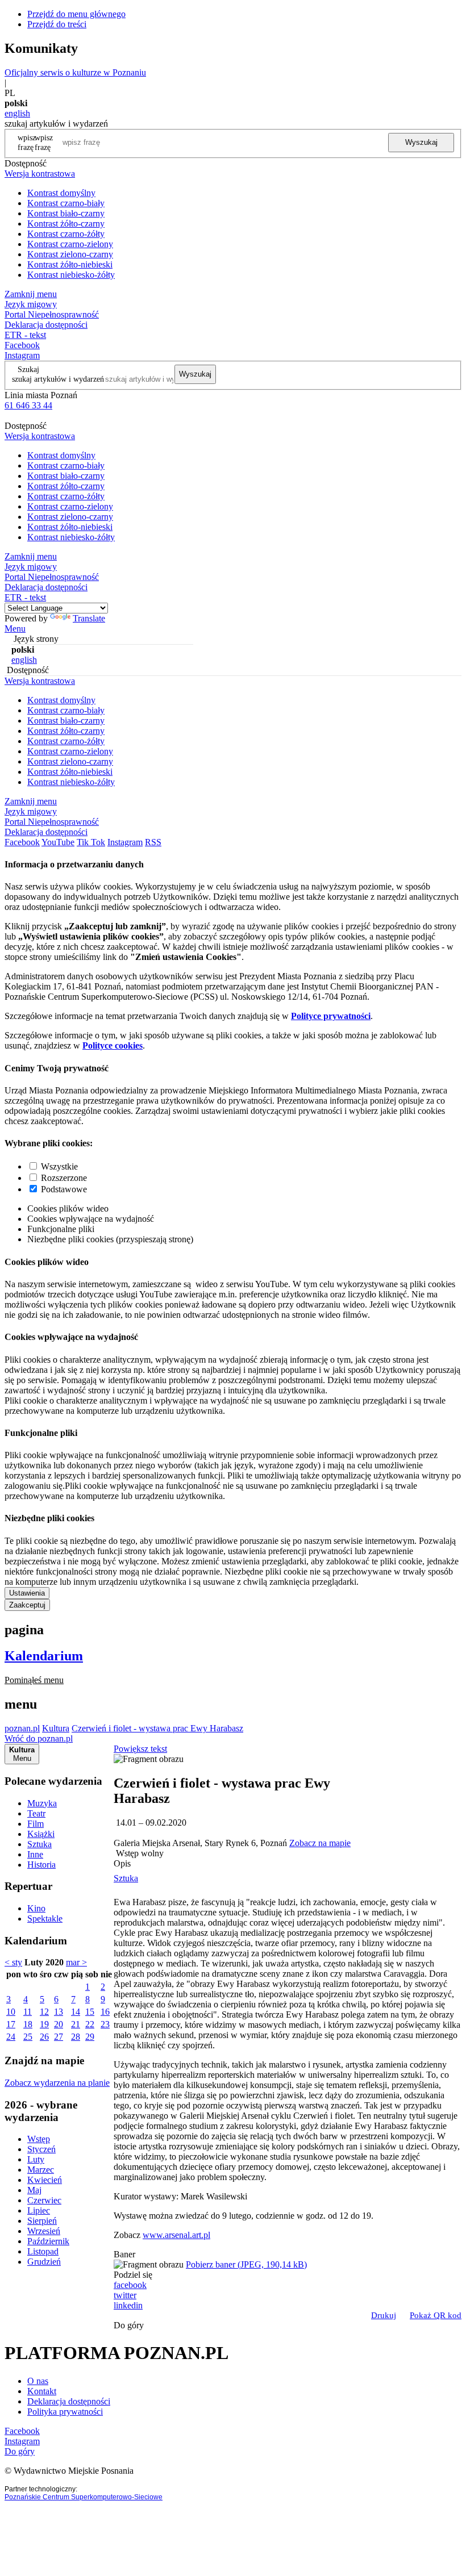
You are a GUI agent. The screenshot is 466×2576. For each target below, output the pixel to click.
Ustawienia (27, 1593)
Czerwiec (44, 2200)
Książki (41, 1834)
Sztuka (39, 1844)
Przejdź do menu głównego (76, 14)
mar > (76, 1962)
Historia (41, 1865)
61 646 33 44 (28, 405)
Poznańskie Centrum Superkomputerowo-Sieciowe (84, 2497)
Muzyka (42, 1803)
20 (59, 2024)
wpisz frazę (44, 142)
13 (59, 2012)
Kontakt (42, 2391)
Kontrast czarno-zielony (70, 244)
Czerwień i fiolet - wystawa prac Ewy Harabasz (157, 1728)
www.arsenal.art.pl (176, 2235)
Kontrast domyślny (61, 193)
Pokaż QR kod (436, 2315)
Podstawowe (64, 1189)
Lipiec (39, 2210)
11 (28, 2012)
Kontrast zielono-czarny (70, 254)
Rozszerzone (64, 1178)
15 (90, 2012)
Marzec (41, 2170)
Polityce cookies (113, 1045)
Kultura (56, 1728)
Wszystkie (59, 1166)
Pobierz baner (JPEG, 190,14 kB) (246, 2264)
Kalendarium (44, 1656)
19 (44, 2024)
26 (44, 2037)
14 (76, 2012)
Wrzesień (44, 2231)
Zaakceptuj (27, 1605)
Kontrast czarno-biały (66, 203)
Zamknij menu (31, 294)
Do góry (129, 2325)
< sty (13, 1962)
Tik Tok (91, 842)
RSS (153, 842)
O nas (38, 2381)
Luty (36, 2159)
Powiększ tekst (140, 1749)
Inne (35, 1854)
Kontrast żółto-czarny (66, 224)
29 (90, 2037)
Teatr (36, 1813)
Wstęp (39, 2139)
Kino (36, 1908)
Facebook (22, 345)
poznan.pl (22, 1728)
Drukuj (384, 2315)
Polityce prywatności (331, 1016)
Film (36, 1824)
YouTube (58, 842)
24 (11, 2037)
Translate (89, 618)
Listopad (43, 2251)
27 (59, 2037)
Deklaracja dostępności (69, 2401)
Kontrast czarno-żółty (66, 234)
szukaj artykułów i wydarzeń (58, 379)
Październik (48, 2241)
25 (28, 2037)
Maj (34, 2190)
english (17, 113)
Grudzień (44, 2262)
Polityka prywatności (65, 2412)
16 (105, 2012)
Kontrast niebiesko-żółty (71, 275)
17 (11, 2024)
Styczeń (41, 2149)
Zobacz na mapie (320, 1843)
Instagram (22, 355)
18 (28, 2024)
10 (11, 2012)
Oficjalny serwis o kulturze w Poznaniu (75, 72)
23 (105, 2024)
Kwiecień (45, 2180)
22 (90, 2024)
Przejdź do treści (57, 24)
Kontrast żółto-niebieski (70, 264)
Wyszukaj (421, 142)
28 (76, 2037)
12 (44, 2012)
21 (76, 2024)
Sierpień (42, 2221)
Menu (15, 629)
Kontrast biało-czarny (66, 213)
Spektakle (45, 1919)
